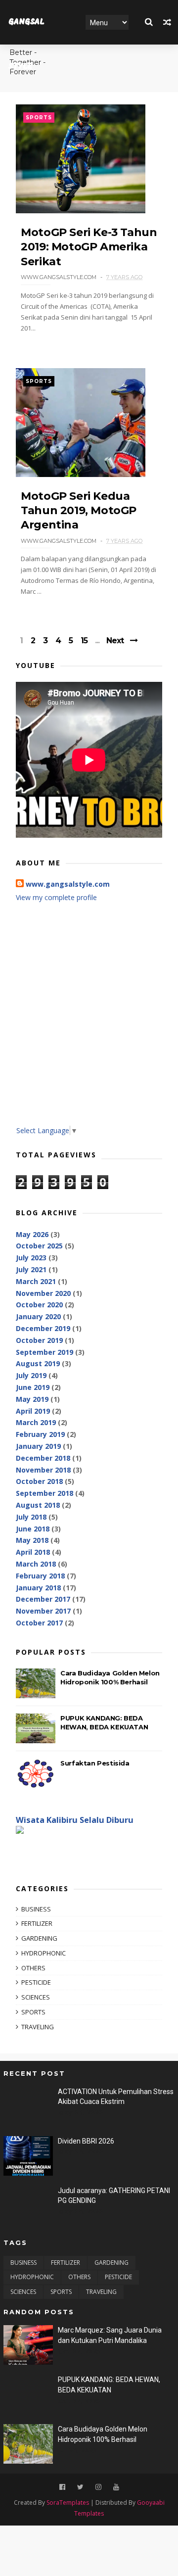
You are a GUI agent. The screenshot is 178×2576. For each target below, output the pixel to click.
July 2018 (31, 1517)
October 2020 (39, 1305)
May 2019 (32, 1399)
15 (84, 641)
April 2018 (33, 1552)
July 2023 (31, 1258)
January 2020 (38, 1316)
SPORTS (39, 118)
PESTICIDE (36, 1982)
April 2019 (33, 1411)
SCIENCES (36, 1997)
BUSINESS (36, 1909)
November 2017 (43, 1611)
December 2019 (43, 1328)
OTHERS (33, 1968)
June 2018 (33, 1529)
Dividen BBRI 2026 (86, 2141)
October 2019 (39, 1340)
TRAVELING (38, 2027)
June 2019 (33, 1387)
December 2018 (43, 1458)
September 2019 (44, 1352)
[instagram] (98, 2487)
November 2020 (43, 1293)
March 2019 (36, 1422)
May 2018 (32, 1540)
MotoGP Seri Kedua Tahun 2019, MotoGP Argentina (79, 511)
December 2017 (43, 1599)
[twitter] (80, 2487)
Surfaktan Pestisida (95, 1763)
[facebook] (62, 2487)
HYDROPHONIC (44, 1953)
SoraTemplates (68, 2503)
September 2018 (44, 1493)
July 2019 (31, 1375)
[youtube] (116, 2487)
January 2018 (38, 1588)
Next (115, 641)
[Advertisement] (89, 1021)
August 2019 (38, 1363)
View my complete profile (56, 897)
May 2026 (32, 1234)
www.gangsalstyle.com (68, 884)
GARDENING (39, 1938)
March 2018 (36, 1564)
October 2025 (39, 1246)
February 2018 (40, 1576)
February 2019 (40, 1434)
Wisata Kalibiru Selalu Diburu (75, 1820)
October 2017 (39, 1623)
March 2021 (36, 1281)
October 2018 (39, 1481)
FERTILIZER (37, 1923)
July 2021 (31, 1269)
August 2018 (38, 1505)
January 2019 (38, 1446)
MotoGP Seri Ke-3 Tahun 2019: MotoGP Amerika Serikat (89, 247)
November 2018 (43, 1470)
